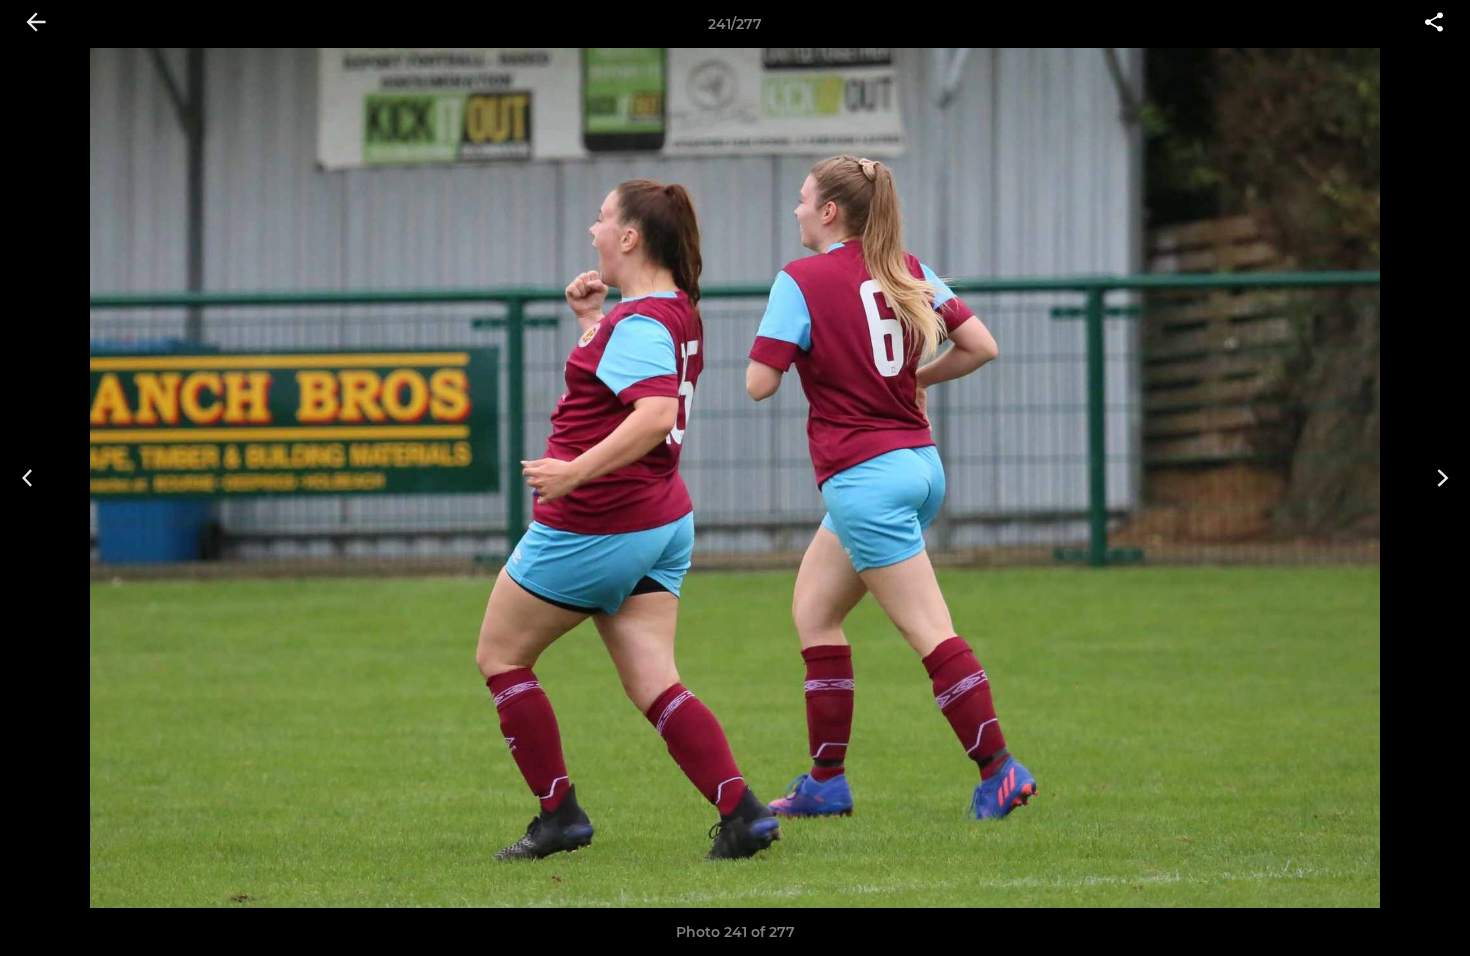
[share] (1434, 24)
